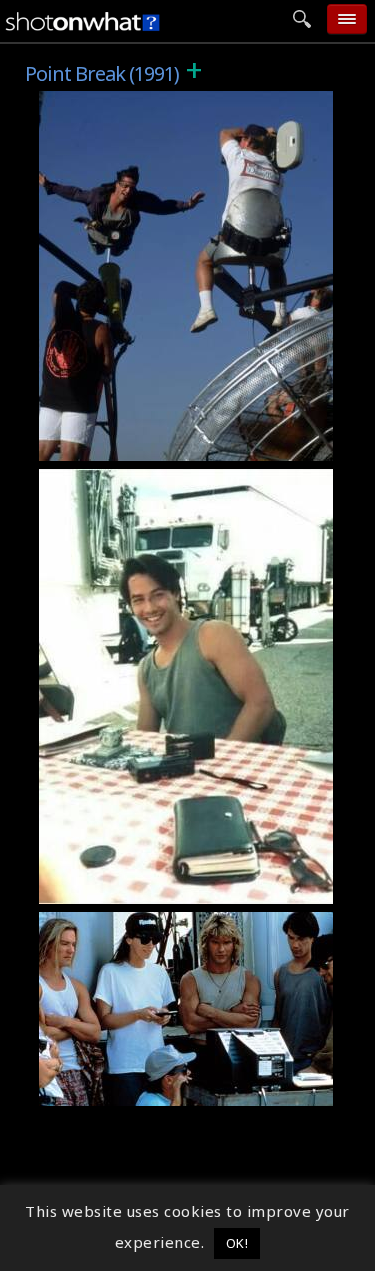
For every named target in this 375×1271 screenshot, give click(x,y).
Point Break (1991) (120, 102)
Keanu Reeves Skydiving (142, 446)
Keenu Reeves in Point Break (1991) (188, 889)
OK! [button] (237, 1243)
